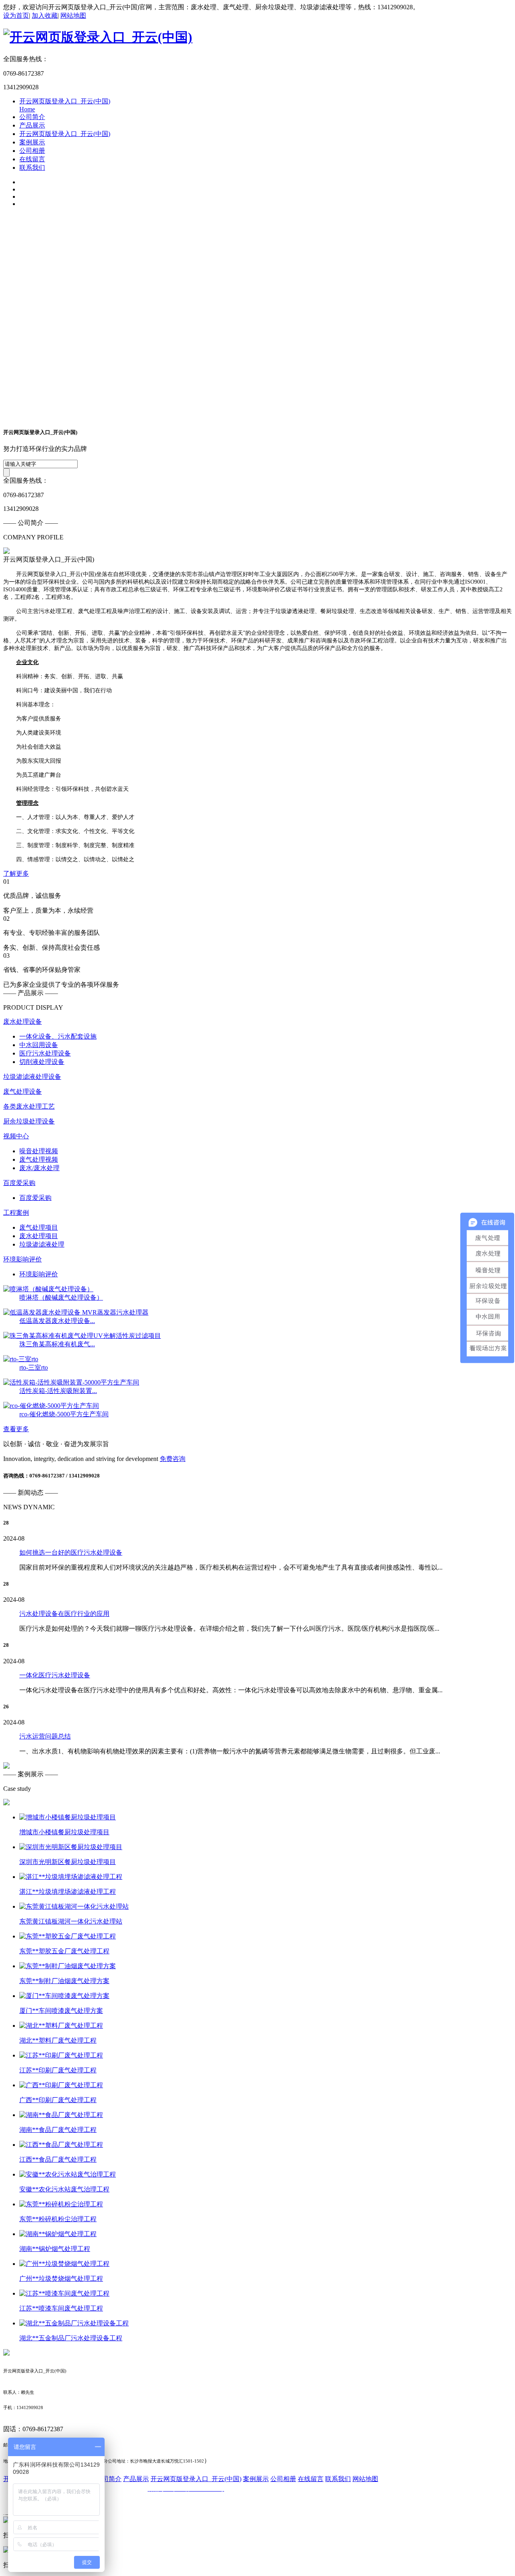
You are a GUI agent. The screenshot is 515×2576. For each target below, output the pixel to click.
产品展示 (32, 125)
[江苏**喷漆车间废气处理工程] (64, 2293)
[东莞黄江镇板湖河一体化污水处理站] (74, 1906)
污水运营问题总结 (45, 1736)
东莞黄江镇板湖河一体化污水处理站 (71, 1921)
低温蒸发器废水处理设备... (57, 1321)
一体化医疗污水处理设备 (55, 1675)
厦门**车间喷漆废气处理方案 (61, 2011)
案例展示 (32, 142)
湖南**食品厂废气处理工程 (58, 2130)
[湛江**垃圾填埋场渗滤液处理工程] (71, 1877)
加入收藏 (45, 15)
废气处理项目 (39, 1227)
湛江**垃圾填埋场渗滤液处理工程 (68, 1892)
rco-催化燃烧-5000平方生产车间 (64, 1414)
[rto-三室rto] (21, 1359)
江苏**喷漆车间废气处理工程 (61, 2308)
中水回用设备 (39, 1045)
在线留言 (32, 159)
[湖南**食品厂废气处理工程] (61, 2115)
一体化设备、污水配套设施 (58, 1036)
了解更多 (16, 873)
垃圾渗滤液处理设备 (32, 1077)
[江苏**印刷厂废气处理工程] (61, 2055)
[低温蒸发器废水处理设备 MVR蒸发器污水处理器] (76, 1312)
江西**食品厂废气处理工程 (58, 2159)
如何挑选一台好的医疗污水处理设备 (71, 1552)
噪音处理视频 (39, 1151)
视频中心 (16, 1136)
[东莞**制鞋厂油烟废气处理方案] (68, 1966)
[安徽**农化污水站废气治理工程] (68, 2174)
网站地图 (73, 15)
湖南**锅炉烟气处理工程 (55, 2249)
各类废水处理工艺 (29, 1106)
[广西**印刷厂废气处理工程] (61, 2085)
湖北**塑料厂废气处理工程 (58, 2040)
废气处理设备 (23, 1092)
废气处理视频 (39, 1159)
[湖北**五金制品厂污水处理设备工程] (74, 2323)
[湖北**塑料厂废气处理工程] (61, 2026)
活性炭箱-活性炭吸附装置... (58, 1391)
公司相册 (32, 151)
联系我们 (32, 168)
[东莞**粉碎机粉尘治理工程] (61, 2204)
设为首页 (16, 15)
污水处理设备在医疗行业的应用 (64, 1614)
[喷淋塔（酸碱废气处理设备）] (48, 1289)
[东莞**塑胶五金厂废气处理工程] (68, 1936)
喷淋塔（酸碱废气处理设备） (61, 1297)
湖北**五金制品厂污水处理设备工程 (71, 2338)
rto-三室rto (34, 1367)
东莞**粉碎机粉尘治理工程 (58, 2219)
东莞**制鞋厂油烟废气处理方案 (64, 1981)
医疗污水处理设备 (45, 1053)
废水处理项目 (39, 1236)
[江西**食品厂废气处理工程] (61, 2145)
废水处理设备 (23, 1022)
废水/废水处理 (39, 1168)
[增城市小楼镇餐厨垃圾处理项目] (68, 1817)
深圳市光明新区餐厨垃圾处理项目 (68, 1862)
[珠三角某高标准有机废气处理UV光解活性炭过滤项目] (82, 1336)
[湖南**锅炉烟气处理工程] (58, 2234)
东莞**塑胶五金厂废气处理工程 (64, 1951)
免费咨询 (173, 1459)
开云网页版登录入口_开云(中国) (65, 134)
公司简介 (32, 117)
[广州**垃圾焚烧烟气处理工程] (64, 2264)
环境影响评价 (23, 1259)
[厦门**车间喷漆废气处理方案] (64, 1996)
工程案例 (16, 1213)
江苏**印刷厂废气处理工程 (58, 2070)
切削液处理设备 (42, 1062)
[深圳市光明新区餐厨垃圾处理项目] (71, 1847)
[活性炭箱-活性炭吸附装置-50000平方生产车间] (71, 1382)
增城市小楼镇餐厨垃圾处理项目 (64, 1832)
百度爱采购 (19, 1183)
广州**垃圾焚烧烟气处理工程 (61, 2279)
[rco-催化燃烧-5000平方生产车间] (51, 1406)
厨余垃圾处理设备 (29, 1121)
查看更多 (16, 1429)
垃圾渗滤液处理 (42, 1244)
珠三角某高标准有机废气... (57, 1344)
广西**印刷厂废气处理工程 (58, 2100)
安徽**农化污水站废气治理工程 (64, 2189)
